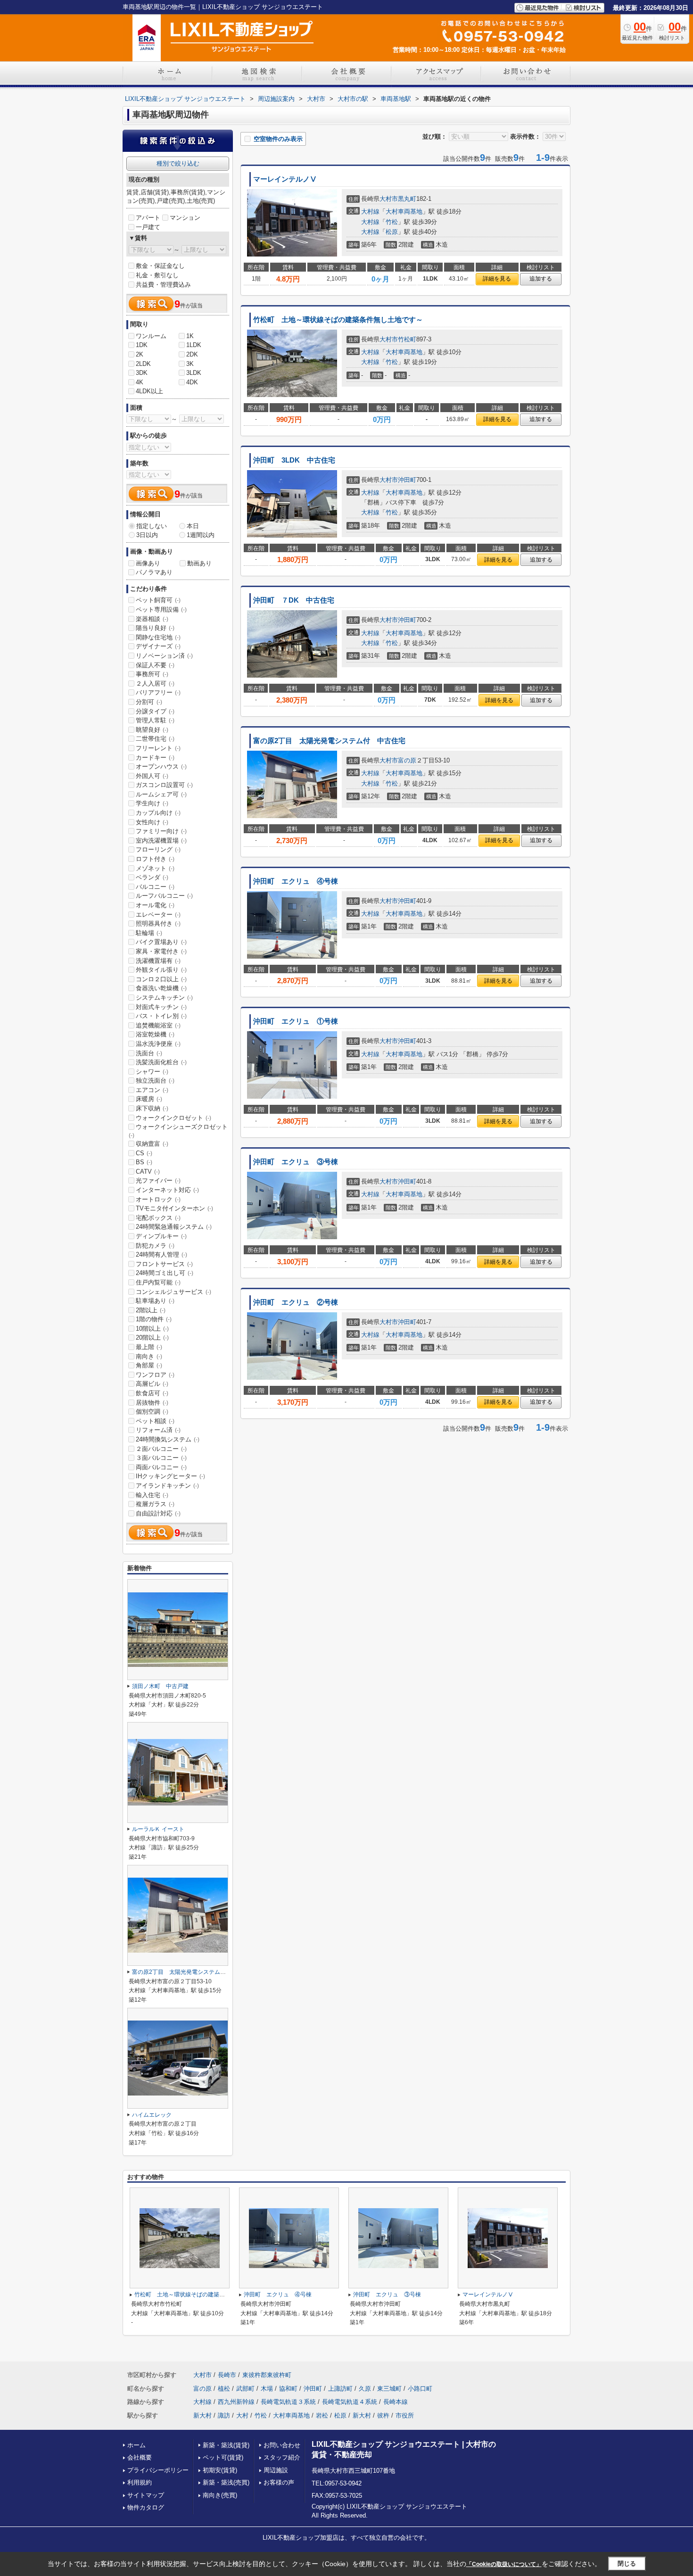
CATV (148, 1172)
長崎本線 (396, 2402)
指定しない (152, 526)
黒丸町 (407, 199)
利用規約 (140, 2482)
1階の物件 (154, 1319)
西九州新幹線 (236, 2402)
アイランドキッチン (167, 1486)
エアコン (152, 1090)
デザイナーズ (158, 646)
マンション (185, 218)
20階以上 (152, 1338)
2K (140, 354)
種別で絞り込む (178, 163)
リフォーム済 (158, 1430)
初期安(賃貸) (220, 2470)
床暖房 (149, 1099)
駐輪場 (149, 933)
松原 (392, 232)
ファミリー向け (161, 831)
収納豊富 (152, 1144)
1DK (142, 345)
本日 (193, 526)
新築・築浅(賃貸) (226, 2445)
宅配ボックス (158, 1218)
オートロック (158, 1199)
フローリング (158, 849)
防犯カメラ (155, 1246)
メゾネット (155, 868)
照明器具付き (158, 924)
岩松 (322, 2415)
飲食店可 (152, 1393)
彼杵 (383, 2415)
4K (140, 382)
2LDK (143, 364)
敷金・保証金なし (160, 266)
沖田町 (407, 480)
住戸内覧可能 (158, 1282)
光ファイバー (158, 1180)
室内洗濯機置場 (161, 841)
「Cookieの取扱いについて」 (504, 2564)
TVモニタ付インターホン (174, 1208)
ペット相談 (155, 1421)
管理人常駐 (155, 720)
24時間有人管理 (161, 1255)
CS (144, 1153)
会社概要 (140, 2457)
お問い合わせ (282, 2445)
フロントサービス (164, 1264)
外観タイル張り (161, 970)
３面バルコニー (161, 1458)
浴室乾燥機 (155, 1034)
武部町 (245, 2389)
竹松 (392, 222)
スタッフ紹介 (282, 2457)
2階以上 (151, 1310)
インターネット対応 (167, 1190)
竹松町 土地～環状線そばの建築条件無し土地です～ (338, 320)
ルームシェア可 (161, 794)
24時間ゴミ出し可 (165, 1273)
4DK (192, 382)
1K (190, 336)
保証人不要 (155, 665)
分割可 (149, 702)
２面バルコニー (161, 1449)
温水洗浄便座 (158, 1044)
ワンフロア (155, 1375)
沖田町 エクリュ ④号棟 (296, 881)
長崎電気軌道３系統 (288, 2402)
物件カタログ (146, 2507)
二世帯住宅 (155, 739)
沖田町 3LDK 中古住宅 (294, 460)
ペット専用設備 (161, 609)
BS (144, 1162)
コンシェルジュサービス (173, 1292)
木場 (267, 2389)
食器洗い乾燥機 (161, 988)
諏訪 (224, 2415)
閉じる (627, 2564)
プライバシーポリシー (158, 2470)
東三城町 (389, 2389)
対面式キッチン (161, 1007)
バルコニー (155, 887)
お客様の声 (279, 2482)
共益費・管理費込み (163, 285)
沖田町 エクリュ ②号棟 (296, 1302)
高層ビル (152, 1384)
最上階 (149, 1347)
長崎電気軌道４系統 (350, 2402)
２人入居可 (155, 683)
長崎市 (227, 2375)
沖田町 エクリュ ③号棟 (296, 1162)
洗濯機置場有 (158, 961)
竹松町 (407, 339)
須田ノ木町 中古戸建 (160, 1686)
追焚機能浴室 (158, 1025)
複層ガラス (155, 1504)
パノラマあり (154, 572)
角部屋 (149, 1365)
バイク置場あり (161, 942)
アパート (148, 218)
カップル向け (158, 813)
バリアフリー (158, 692)
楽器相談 (152, 619)
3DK (142, 373)
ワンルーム (151, 336)
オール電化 (155, 905)
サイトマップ (146, 2495)
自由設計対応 (158, 1513)
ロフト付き (155, 859)
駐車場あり (155, 1301)
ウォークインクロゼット (173, 1118)
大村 (242, 2415)
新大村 (202, 2415)
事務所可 (152, 674)
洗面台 (149, 1053)
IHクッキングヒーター (170, 1476)
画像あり (148, 563)
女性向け (152, 822)
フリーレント (158, 748)
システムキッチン (164, 998)
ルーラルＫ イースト (158, 1829)
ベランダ (152, 877)
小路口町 (420, 2389)
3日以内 (147, 535)
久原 (365, 2389)
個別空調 (152, 1412)
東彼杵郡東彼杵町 (267, 2375)
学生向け (152, 803)
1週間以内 (201, 535)
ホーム (136, 2445)
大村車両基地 (404, 211)
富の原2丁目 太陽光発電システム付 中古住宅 (329, 741)
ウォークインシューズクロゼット (178, 1131)
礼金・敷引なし (157, 275)
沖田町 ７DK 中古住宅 (294, 600)
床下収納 (152, 1108)
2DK (192, 354)
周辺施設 (276, 2470)
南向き (149, 1356)
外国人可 (152, 776)
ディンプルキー (161, 1236)
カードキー (155, 758)
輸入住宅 (152, 1495)
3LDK (194, 373)
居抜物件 (152, 1403)
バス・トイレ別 (161, 1016)
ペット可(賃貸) (223, 2457)
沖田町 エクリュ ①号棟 (296, 1021)
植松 (224, 2389)
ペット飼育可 (158, 600)
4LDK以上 (149, 391)
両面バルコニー (161, 1467)
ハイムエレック (152, 2115)
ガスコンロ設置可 (164, 785)
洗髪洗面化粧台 (161, 1062)
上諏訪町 (340, 2389)
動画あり (199, 563)
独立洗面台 (155, 1081)
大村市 (389, 199)
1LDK (194, 345)
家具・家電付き (161, 951)
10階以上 (152, 1329)
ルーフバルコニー (164, 896)
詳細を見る (497, 279)
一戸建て (148, 227)
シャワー (152, 1072)
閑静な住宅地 (158, 637)
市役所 (405, 2415)
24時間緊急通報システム (174, 1227)
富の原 (407, 760)
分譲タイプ (155, 711)
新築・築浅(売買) (226, 2482)
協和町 (288, 2389)
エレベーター (158, 915)
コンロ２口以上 (161, 979)
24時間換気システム (168, 1439)
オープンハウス (161, 766)
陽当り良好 (155, 628)
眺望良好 (152, 730)
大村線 (370, 211)
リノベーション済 (164, 656)
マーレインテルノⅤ (285, 179)
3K (190, 364)
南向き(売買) (220, 2495)
